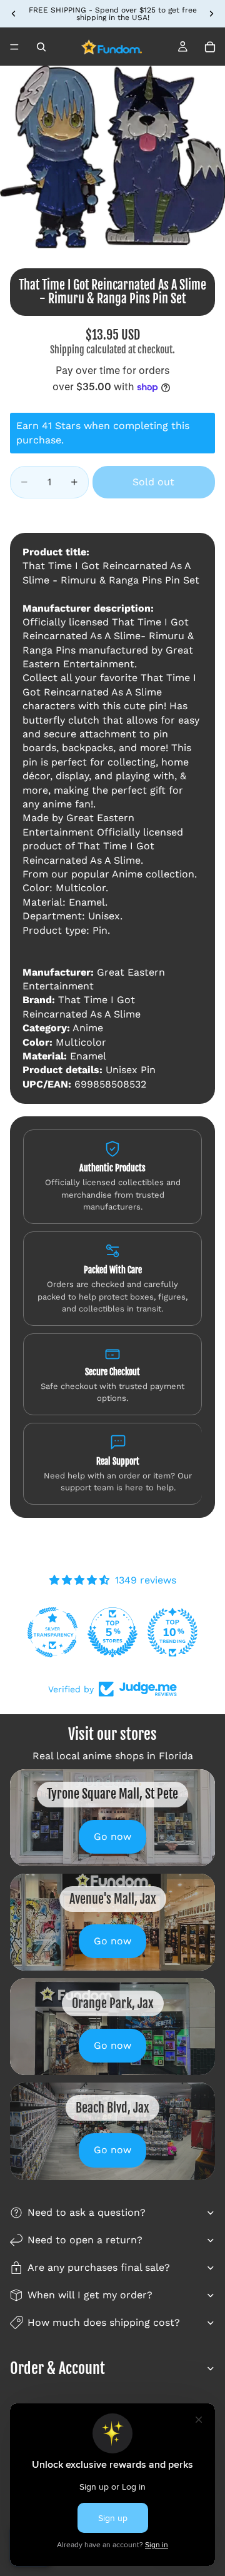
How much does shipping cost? (104, 2322)
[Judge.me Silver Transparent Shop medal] (52, 1632)
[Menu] (14, 47)
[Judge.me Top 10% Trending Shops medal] (172, 1632)
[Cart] (210, 47)
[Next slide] (211, 14)
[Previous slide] (14, 14)
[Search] (41, 47)
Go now (112, 1836)
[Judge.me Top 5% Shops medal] (112, 1632)
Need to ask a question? (87, 2212)
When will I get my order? (90, 2295)
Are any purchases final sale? (99, 2267)
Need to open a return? (85, 2240)
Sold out (153, 482)
